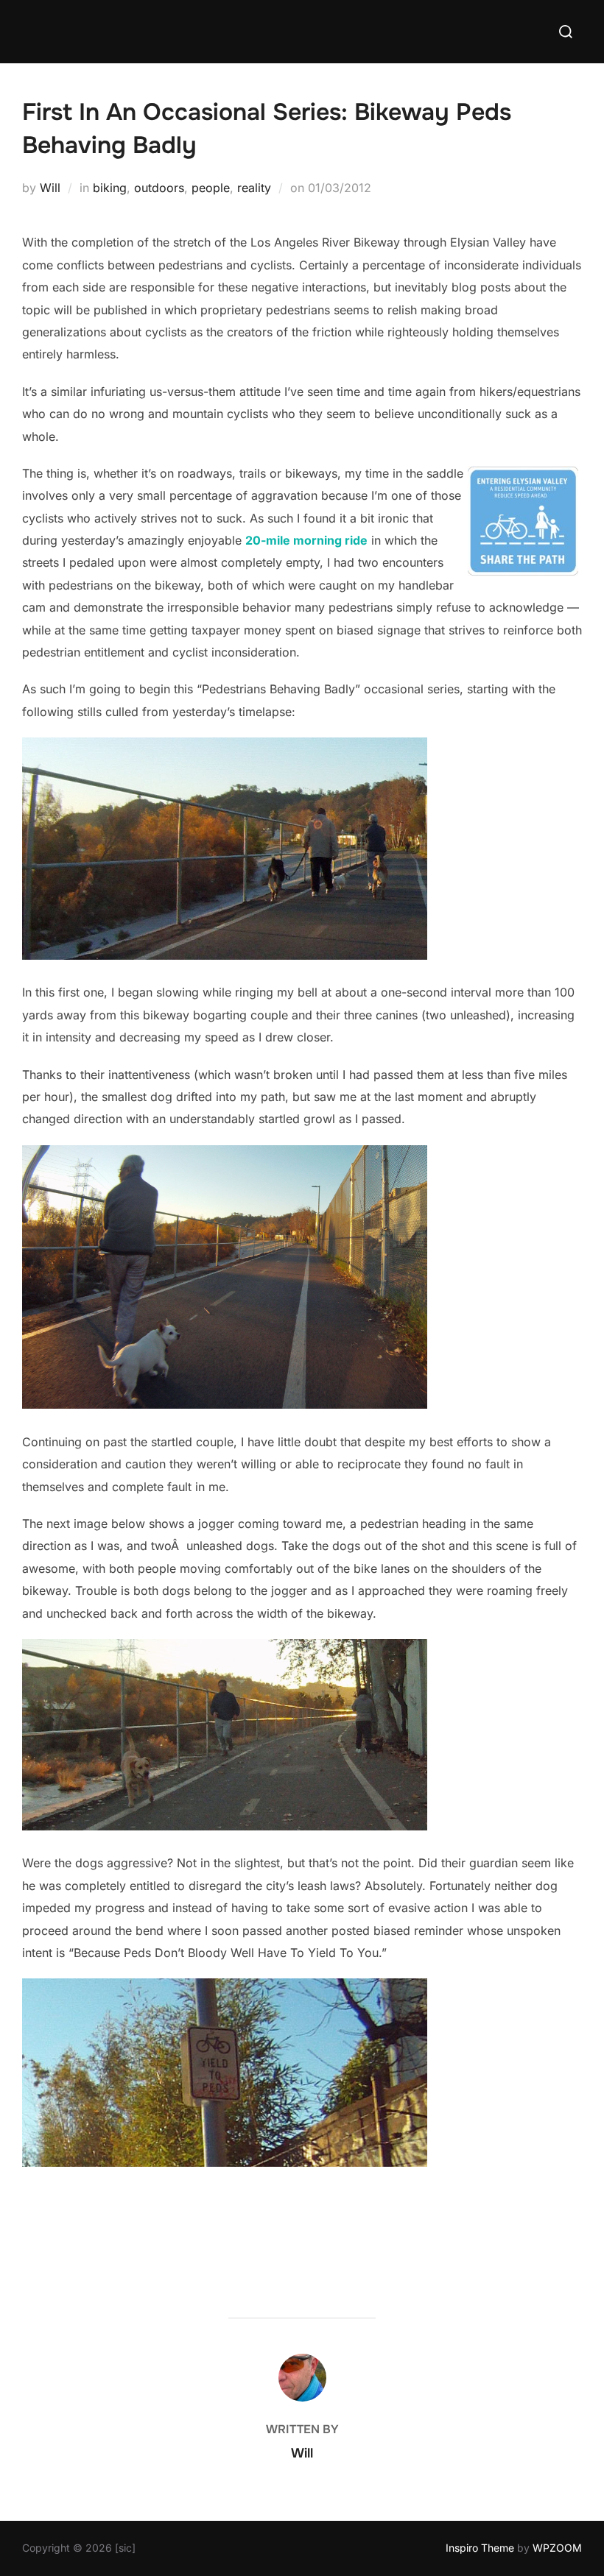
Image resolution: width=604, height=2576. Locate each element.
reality (254, 188)
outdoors (159, 188)
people (211, 188)
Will (50, 188)
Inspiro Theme (480, 2548)
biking (110, 188)
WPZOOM (557, 2548)
